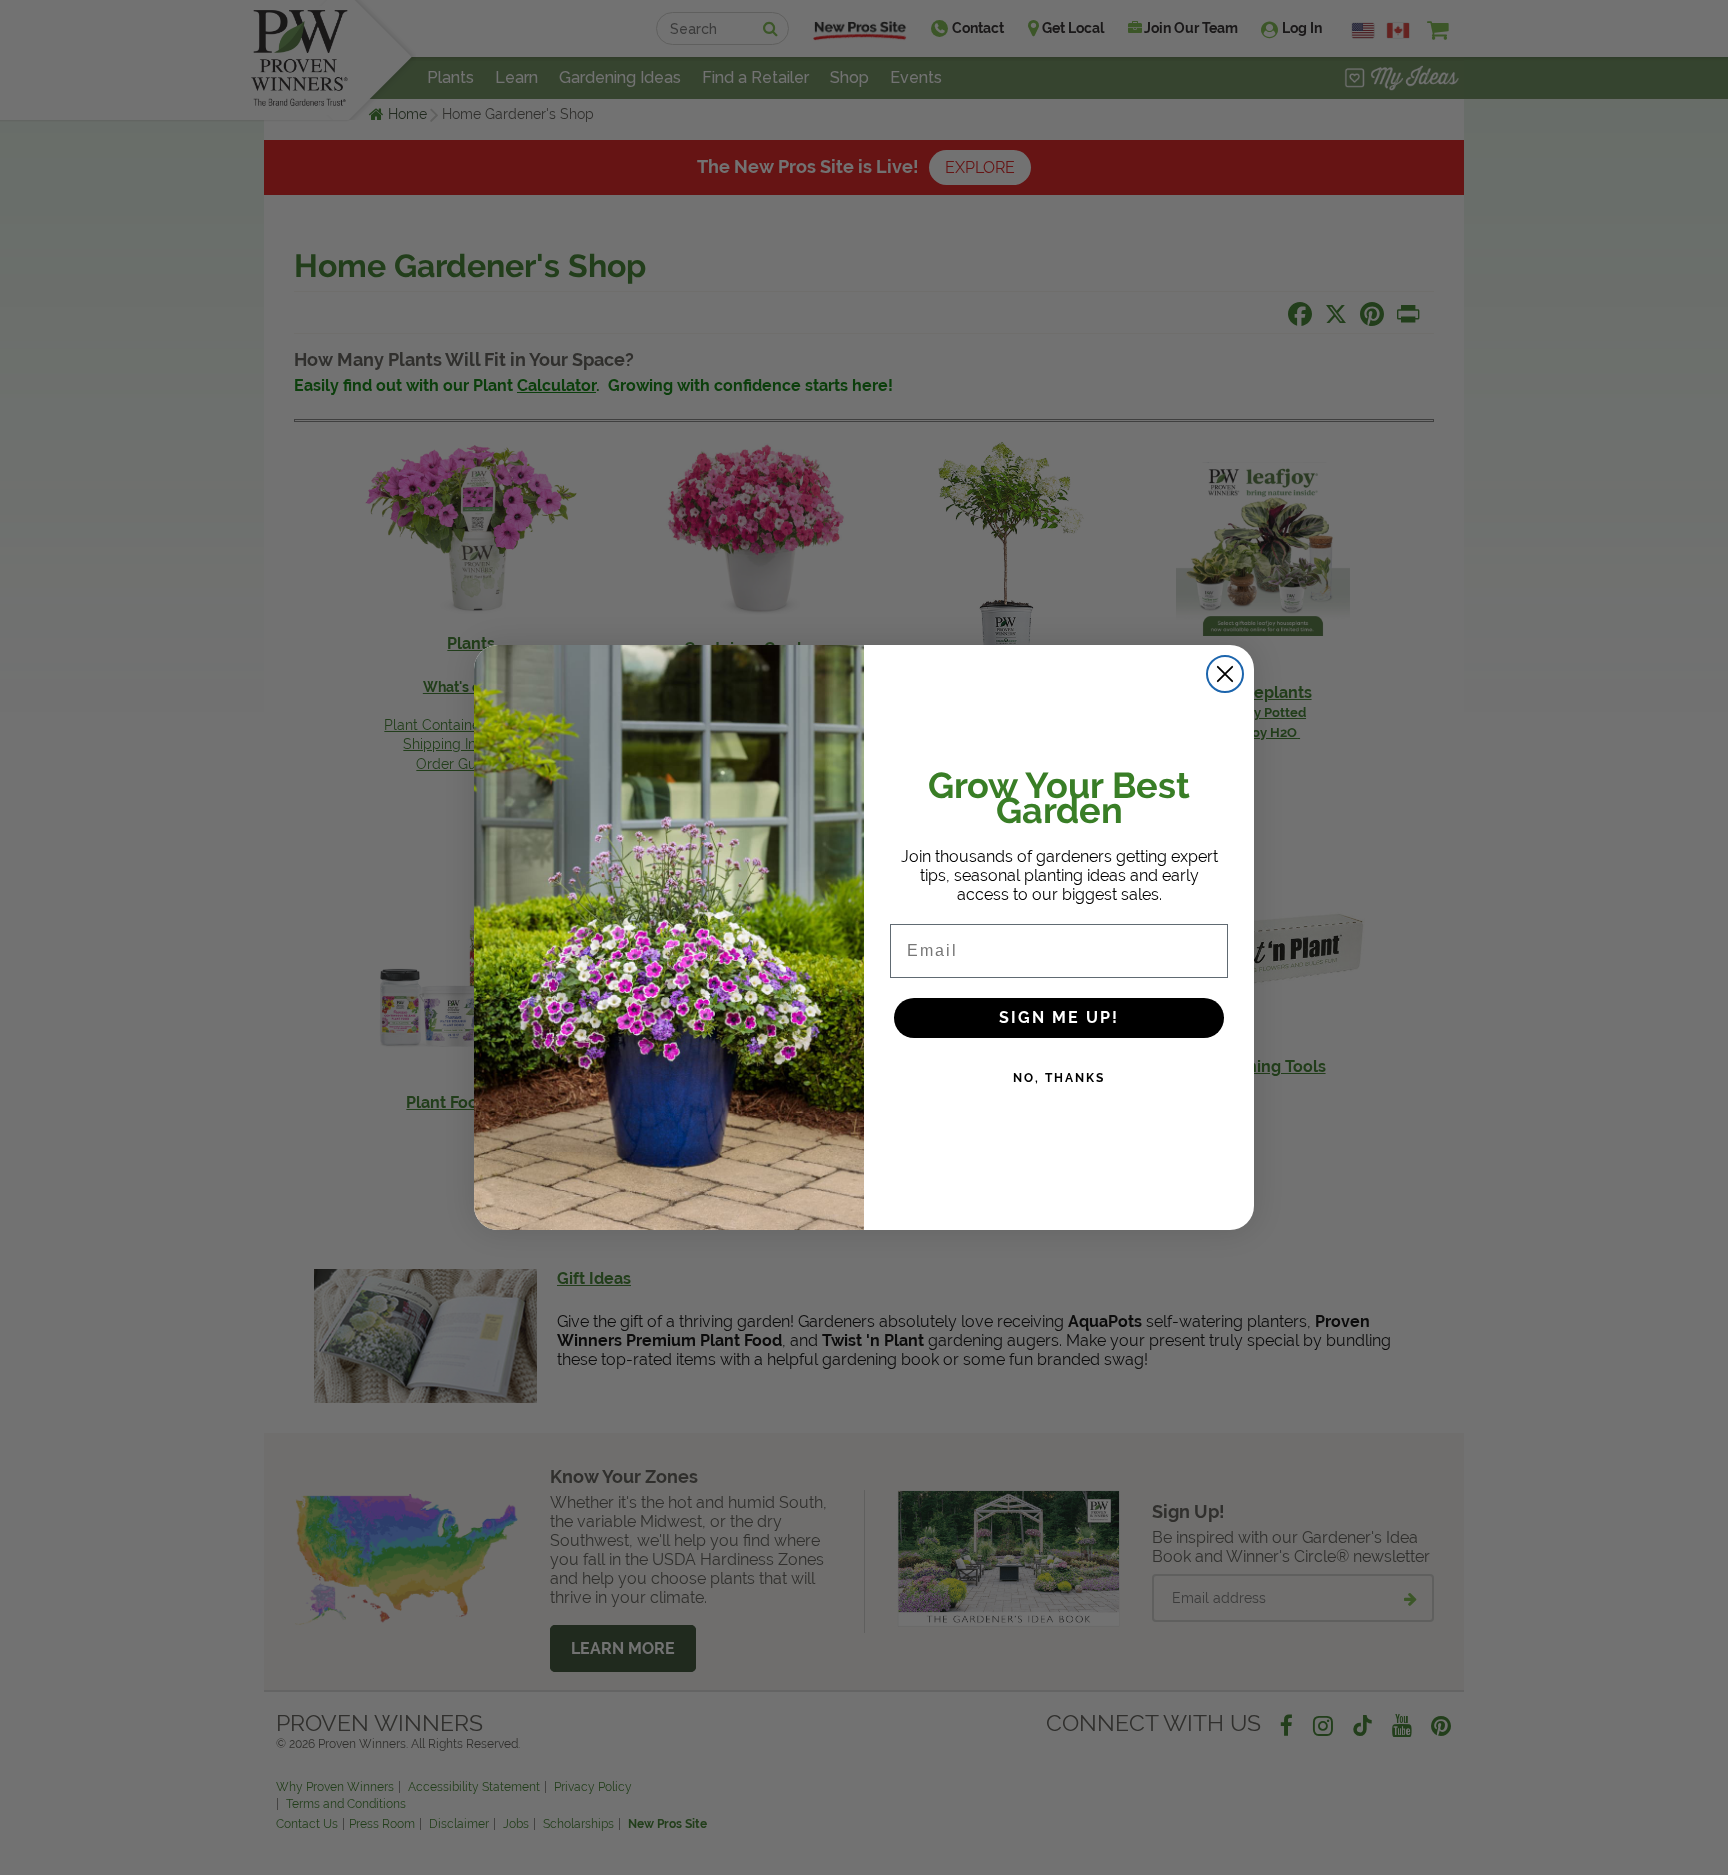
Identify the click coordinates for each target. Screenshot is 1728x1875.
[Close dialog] (1225, 674)
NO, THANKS (1059, 1078)
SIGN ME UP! (1059, 1017)
